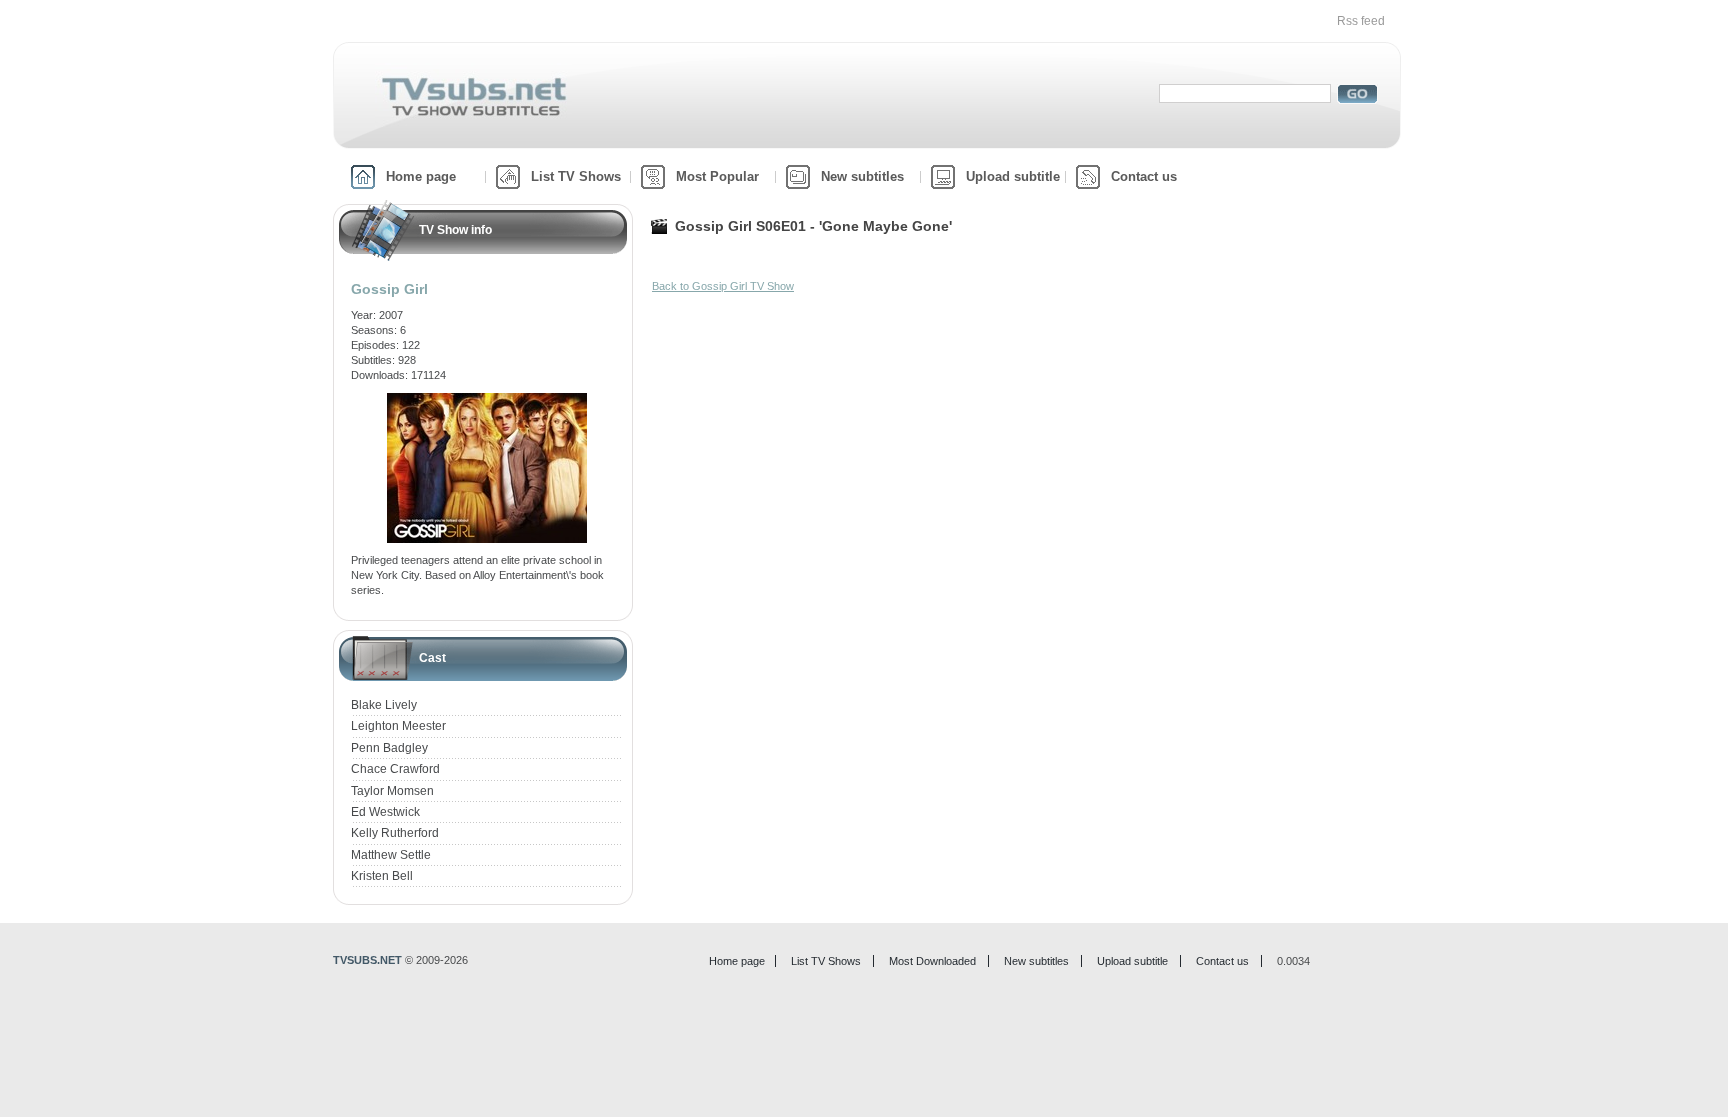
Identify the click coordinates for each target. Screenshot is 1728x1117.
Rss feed (1361, 21)
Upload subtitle (1013, 176)
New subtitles (862, 176)
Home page (421, 176)
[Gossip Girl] (487, 400)
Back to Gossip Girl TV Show (723, 286)
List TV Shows (576, 176)
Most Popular (717, 176)
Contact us (1144, 176)
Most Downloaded (932, 961)
